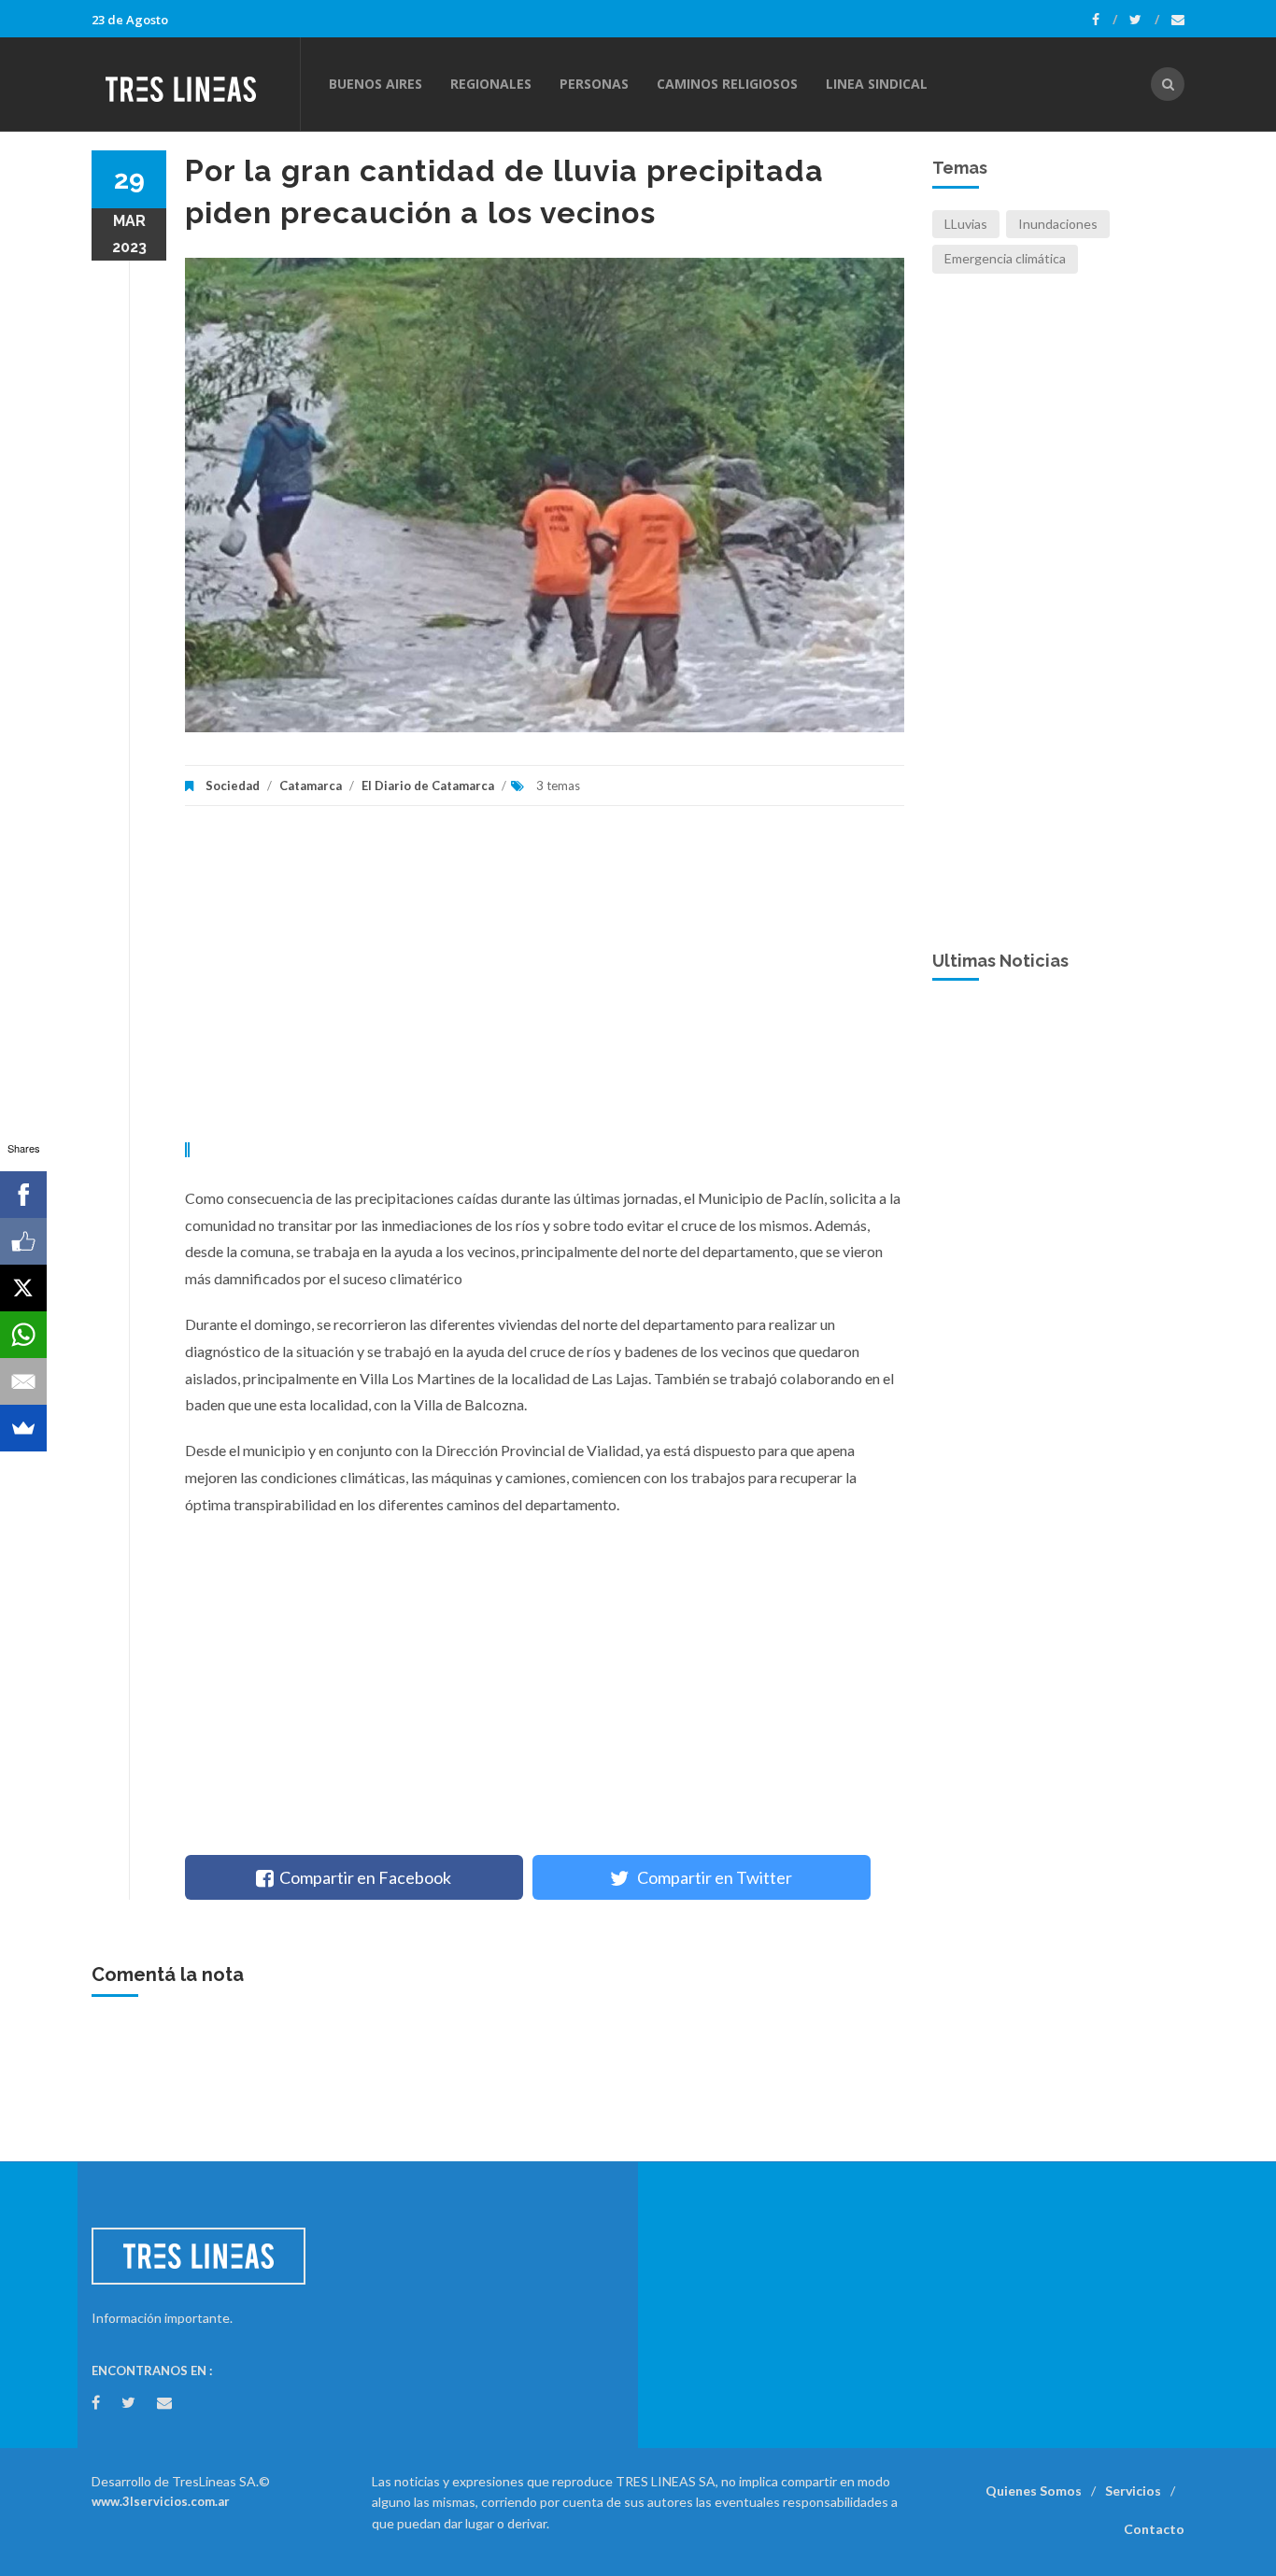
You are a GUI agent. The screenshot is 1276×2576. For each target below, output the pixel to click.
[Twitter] (1144, 20)
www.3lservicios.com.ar (161, 2501)
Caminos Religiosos (727, 84)
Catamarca (311, 786)
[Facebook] (1105, 20)
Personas (594, 84)
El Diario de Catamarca (428, 786)
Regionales (491, 84)
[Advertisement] (545, 984)
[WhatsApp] (23, 1335)
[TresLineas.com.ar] (195, 84)
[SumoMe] (23, 1428)
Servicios (1133, 2491)
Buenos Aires (376, 84)
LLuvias (966, 224)
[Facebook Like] (23, 1241)
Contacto (1154, 2529)
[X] (23, 1288)
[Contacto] (1178, 20)
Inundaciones (1058, 224)
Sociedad (233, 786)
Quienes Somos (1034, 2491)
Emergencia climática (1005, 258)
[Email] (23, 1381)
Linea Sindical (877, 84)
